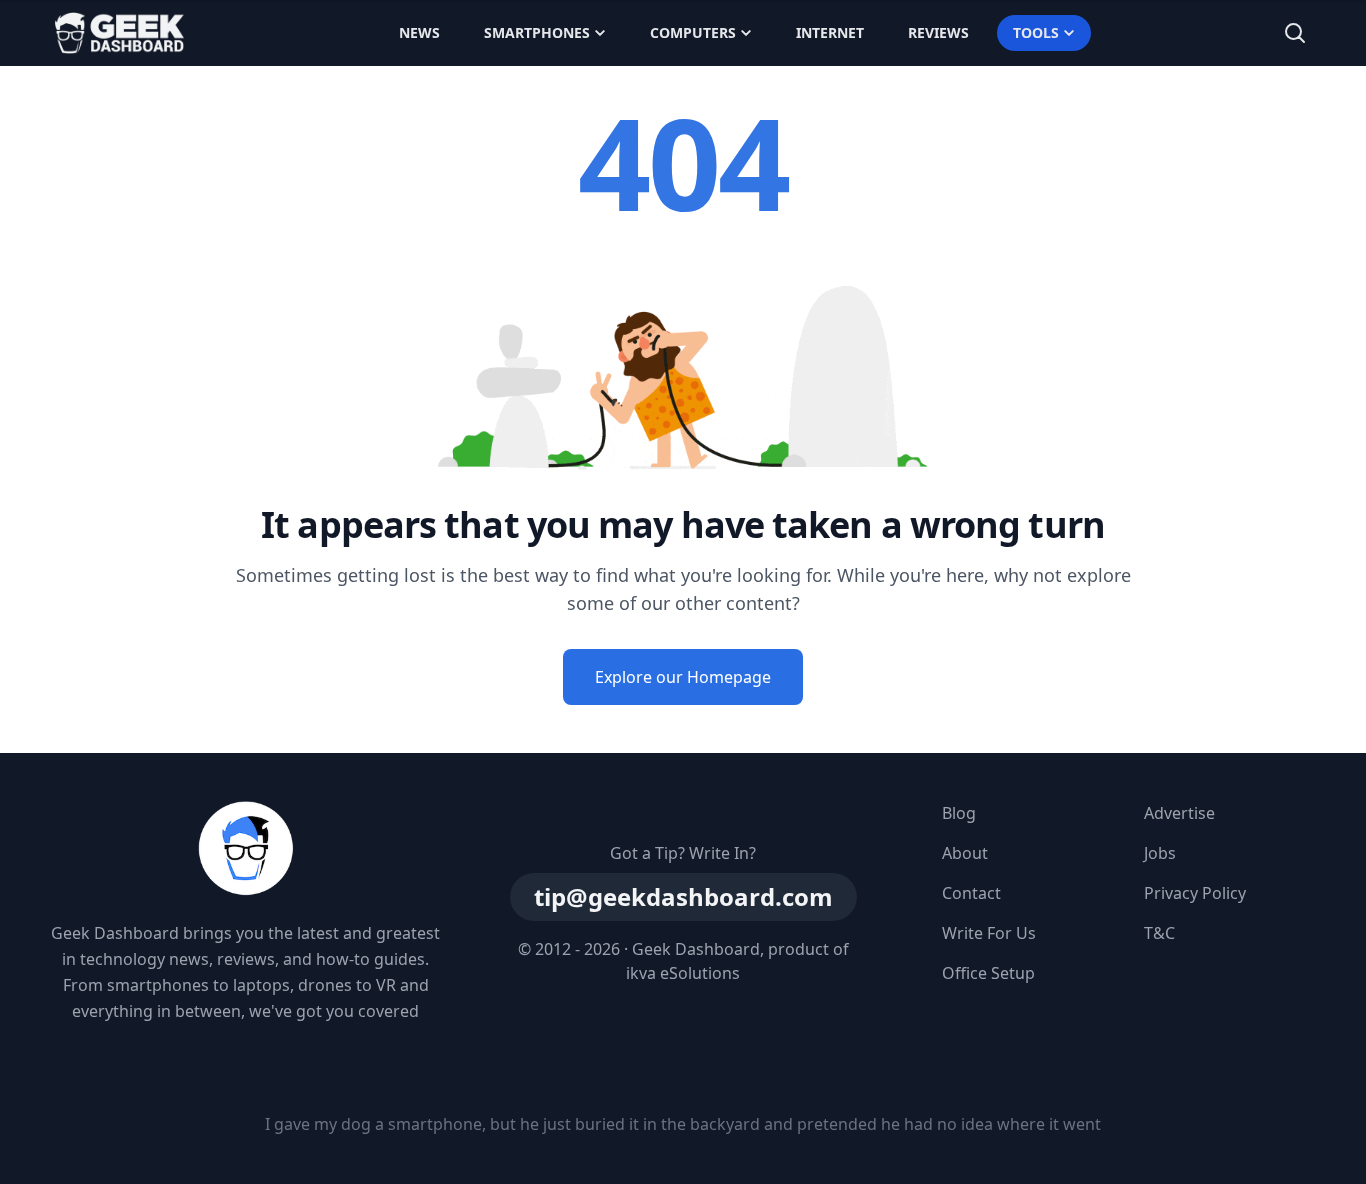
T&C (1159, 933)
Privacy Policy (1195, 893)
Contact (971, 893)
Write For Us (989, 933)
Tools (1036, 32)
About (965, 853)
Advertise (1179, 813)
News (419, 32)
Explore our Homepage (683, 677)
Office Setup (988, 973)
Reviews (938, 32)
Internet (830, 32)
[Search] (1295, 33)
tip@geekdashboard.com (683, 896)
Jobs (1160, 853)
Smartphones (537, 32)
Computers (693, 32)
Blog (959, 813)
